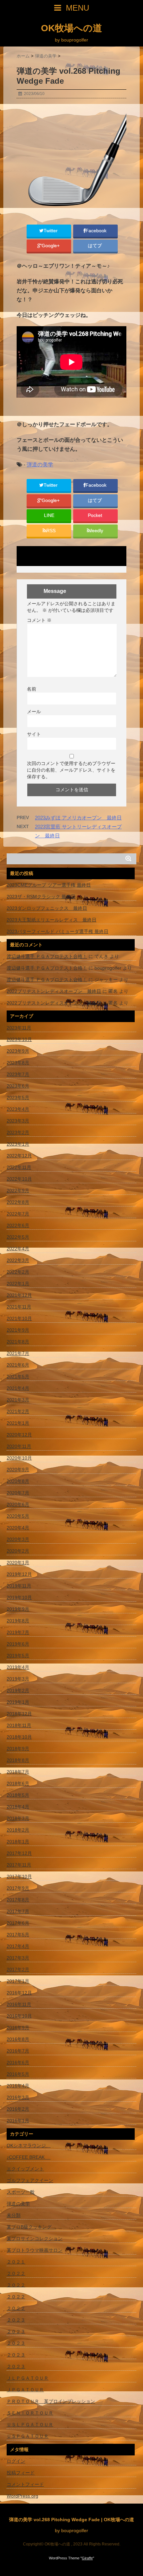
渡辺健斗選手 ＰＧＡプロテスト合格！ (47, 956)
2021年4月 (18, 1388)
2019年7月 (18, 1632)
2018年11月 (19, 1725)
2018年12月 (19, 1714)
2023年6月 (18, 1086)
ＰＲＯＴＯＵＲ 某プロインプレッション (51, 2401)
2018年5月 (18, 1795)
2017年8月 (18, 1900)
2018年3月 (18, 1818)
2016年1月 (18, 2121)
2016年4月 (18, 2086)
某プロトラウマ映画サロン (35, 2250)
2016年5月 (18, 2074)
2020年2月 (18, 1551)
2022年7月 (18, 1214)
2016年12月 (19, 1993)
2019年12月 (19, 1574)
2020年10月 (19, 1458)
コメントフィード (25, 2484)
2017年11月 (19, 1865)
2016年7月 (18, 2051)
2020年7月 (18, 1493)
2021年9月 (18, 1330)
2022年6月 (18, 1225)
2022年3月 (18, 1260)
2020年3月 (18, 1539)
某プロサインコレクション (35, 2239)
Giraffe (87, 2558)
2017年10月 (19, 1876)
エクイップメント (25, 2169)
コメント (39, 620)
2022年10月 (19, 1179)
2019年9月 (18, 1609)
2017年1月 (18, 1981)
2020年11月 (19, 1446)
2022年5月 (18, 1237)
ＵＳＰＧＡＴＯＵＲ (28, 2436)
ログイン (16, 2461)
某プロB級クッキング (31, 2227)
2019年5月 (18, 1656)
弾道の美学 (40, 465)
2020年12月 (19, 1435)
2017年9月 (18, 1888)
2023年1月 (18, 1144)
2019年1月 (18, 1702)
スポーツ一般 (21, 2192)
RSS (51, 531)
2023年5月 (18, 1097)
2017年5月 (18, 1935)
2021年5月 (18, 1377)
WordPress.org (22, 2496)
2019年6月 (18, 1644)
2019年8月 (18, 1621)
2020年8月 (18, 1481)
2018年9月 (18, 1749)
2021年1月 (18, 1423)
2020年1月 (18, 1563)
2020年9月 (18, 1470)
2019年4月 (18, 1667)
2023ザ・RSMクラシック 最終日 (41, 897)
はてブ (95, 246)
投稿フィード (21, 2473)
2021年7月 (18, 1353)
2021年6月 (18, 1365)
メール (34, 712)
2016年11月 (19, 2004)
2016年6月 (18, 2062)
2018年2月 (18, 1830)
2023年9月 (18, 1051)
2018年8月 (18, 1760)
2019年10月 (19, 1597)
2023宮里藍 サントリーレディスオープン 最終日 (78, 831)
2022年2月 (18, 1272)
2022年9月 (18, 1191)
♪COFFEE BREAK (29, 2157)
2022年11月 (19, 1167)
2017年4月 (18, 1946)
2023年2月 (18, 1132)
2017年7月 (18, 1911)
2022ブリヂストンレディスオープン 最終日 (54, 991)
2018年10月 (19, 1737)
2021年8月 (18, 1342)
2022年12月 (19, 1156)
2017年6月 (18, 1923)
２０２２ (16, 2273)
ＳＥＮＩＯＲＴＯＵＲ (30, 2413)
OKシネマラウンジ (29, 2146)
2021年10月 (19, 1318)
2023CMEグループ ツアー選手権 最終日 (49, 885)
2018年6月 (18, 1783)
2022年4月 (18, 1249)
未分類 (14, 2215)
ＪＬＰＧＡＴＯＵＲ (28, 2378)
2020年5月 (18, 1516)
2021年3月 (18, 1400)
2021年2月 (18, 1411)
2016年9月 (18, 2028)
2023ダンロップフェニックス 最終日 (47, 908)
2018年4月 (18, 1807)
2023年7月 (18, 1074)
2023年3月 (18, 1121)
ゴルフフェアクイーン (30, 2180)
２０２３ (16, 2320)
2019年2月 (18, 1690)
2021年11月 (19, 1307)
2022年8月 (18, 1202)
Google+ (51, 246)
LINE (49, 515)
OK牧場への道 (71, 28)
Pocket (96, 515)
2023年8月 (18, 1063)
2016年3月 (18, 2097)
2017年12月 (19, 1853)
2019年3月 (18, 1679)
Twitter (51, 231)
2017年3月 (18, 1958)
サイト (34, 734)
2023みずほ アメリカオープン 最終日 (78, 818)
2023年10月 (19, 1039)
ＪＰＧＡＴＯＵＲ (25, 2390)
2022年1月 (18, 1284)
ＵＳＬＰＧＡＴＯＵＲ (30, 2425)
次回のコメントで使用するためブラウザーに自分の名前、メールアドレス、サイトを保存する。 (71, 770)
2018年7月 (18, 1772)
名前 (32, 689)
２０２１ (16, 2262)
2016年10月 (19, 2016)
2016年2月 (18, 2109)
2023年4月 (18, 1109)
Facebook (97, 231)
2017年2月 (18, 1969)
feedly (97, 531)
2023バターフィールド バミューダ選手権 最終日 (58, 931)
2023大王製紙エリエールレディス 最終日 (52, 920)
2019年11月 (19, 1586)
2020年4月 (18, 1528)
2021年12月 (19, 1295)
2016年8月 (18, 2039)
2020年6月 (18, 1504)
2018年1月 (18, 1842)
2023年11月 (19, 1028)
